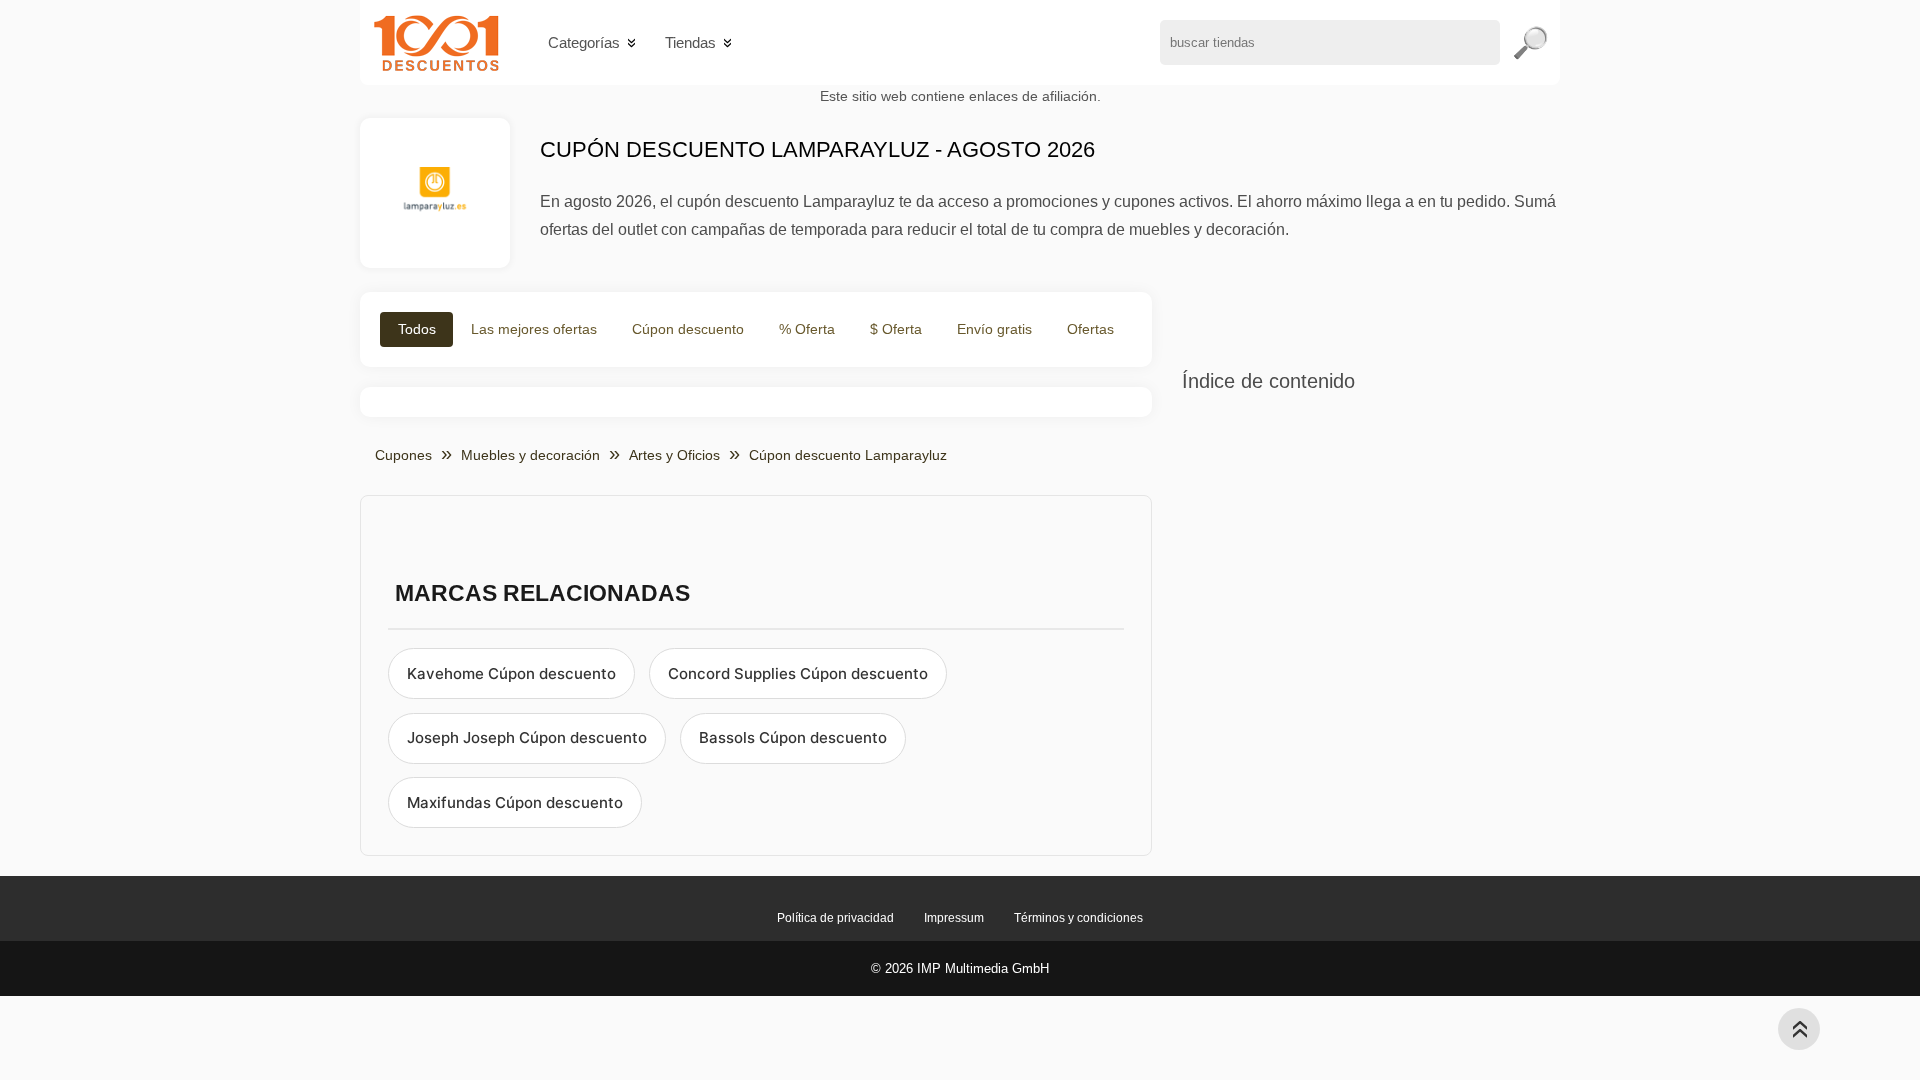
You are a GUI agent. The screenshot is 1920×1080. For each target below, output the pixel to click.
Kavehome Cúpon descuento (511, 673)
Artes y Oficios (674, 455)
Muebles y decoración (530, 455)
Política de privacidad (835, 918)
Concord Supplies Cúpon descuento (798, 673)
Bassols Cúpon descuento (793, 737)
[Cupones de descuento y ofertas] (436, 42)
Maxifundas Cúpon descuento (515, 802)
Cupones (403, 455)
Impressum (954, 918)
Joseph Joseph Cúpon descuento (527, 737)
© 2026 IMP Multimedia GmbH (960, 968)
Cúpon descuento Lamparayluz (848, 455)
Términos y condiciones (1078, 918)
